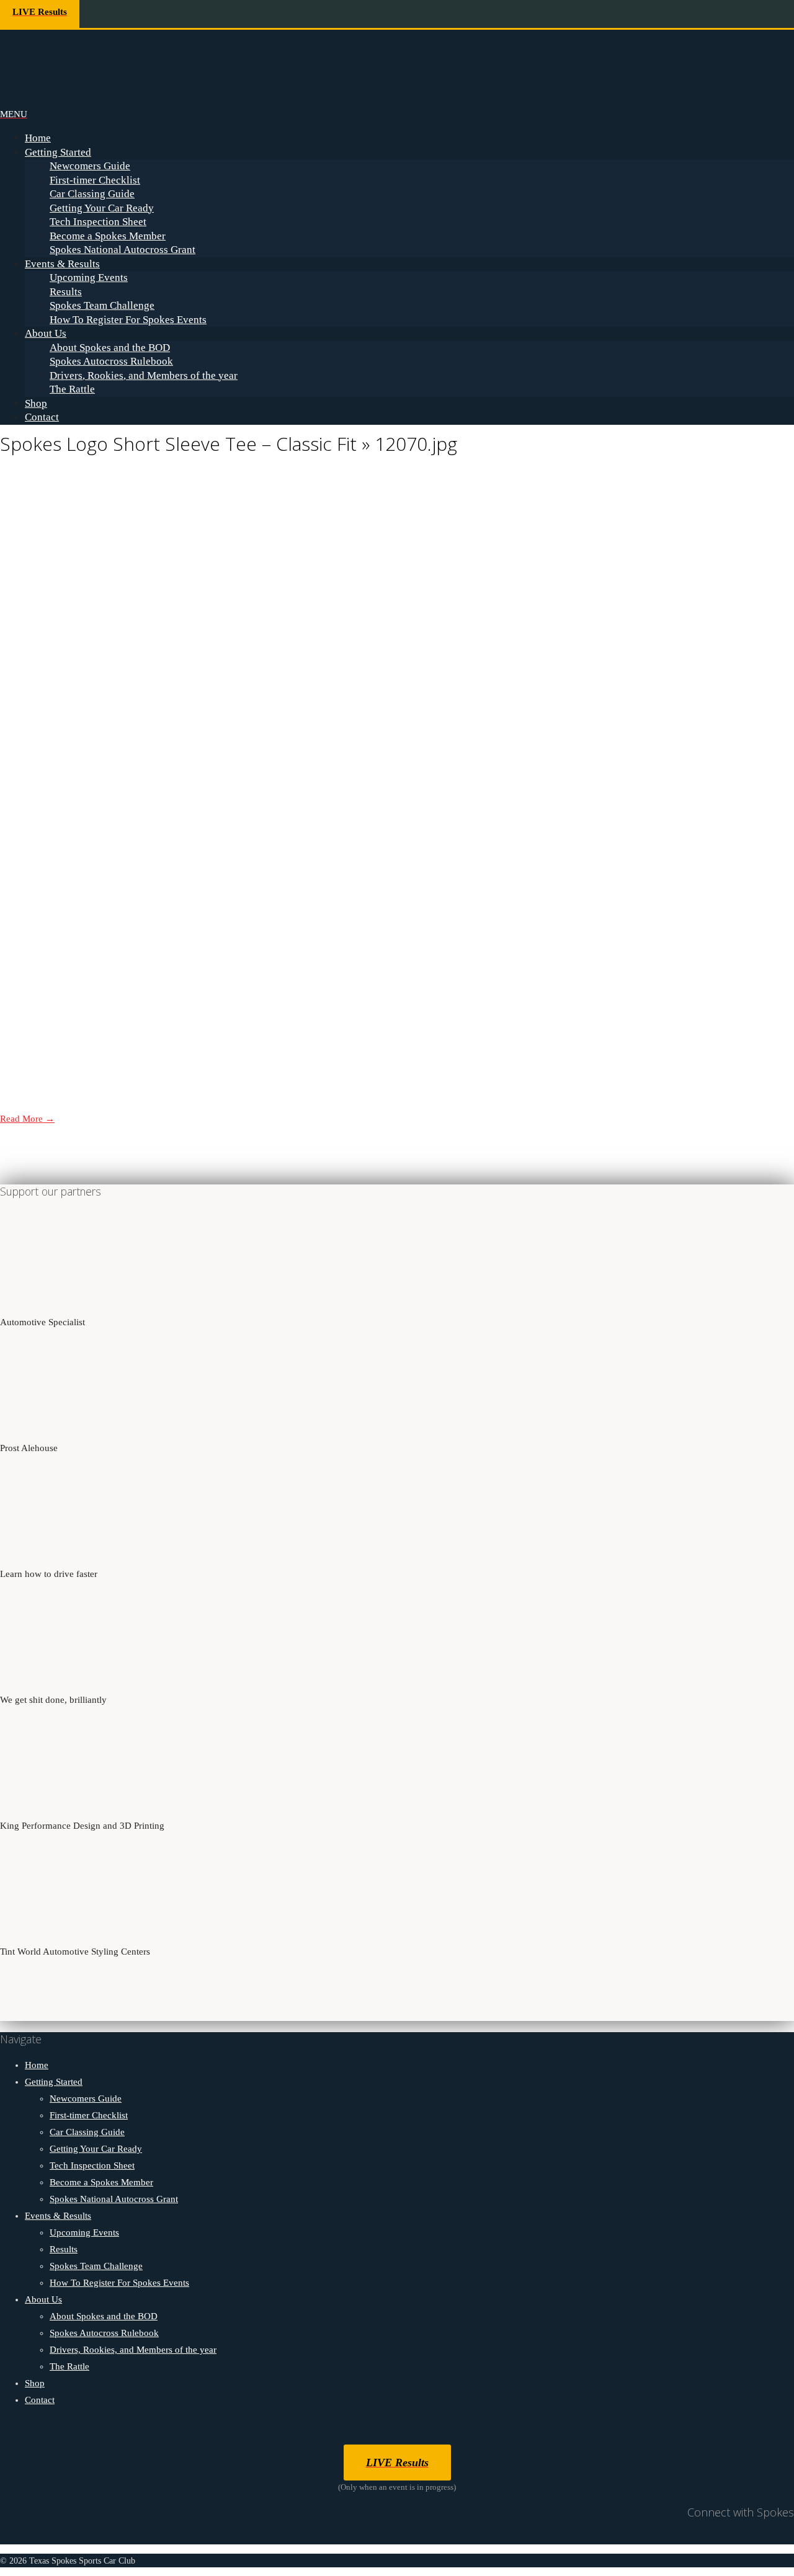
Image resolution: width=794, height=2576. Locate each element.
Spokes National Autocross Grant (123, 250)
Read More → (27, 1119)
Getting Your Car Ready (102, 208)
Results (66, 292)
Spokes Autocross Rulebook (111, 361)
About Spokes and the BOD (110, 348)
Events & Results (62, 264)
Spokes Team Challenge (102, 305)
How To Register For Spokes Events (128, 320)
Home (38, 138)
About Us (46, 333)
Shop (36, 403)
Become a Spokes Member (108, 236)
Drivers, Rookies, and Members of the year (144, 375)
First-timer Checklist (95, 180)
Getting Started (58, 152)
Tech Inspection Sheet (98, 222)
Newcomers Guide (90, 166)
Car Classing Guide (92, 194)
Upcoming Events (89, 278)
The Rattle (72, 389)
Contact (42, 417)
